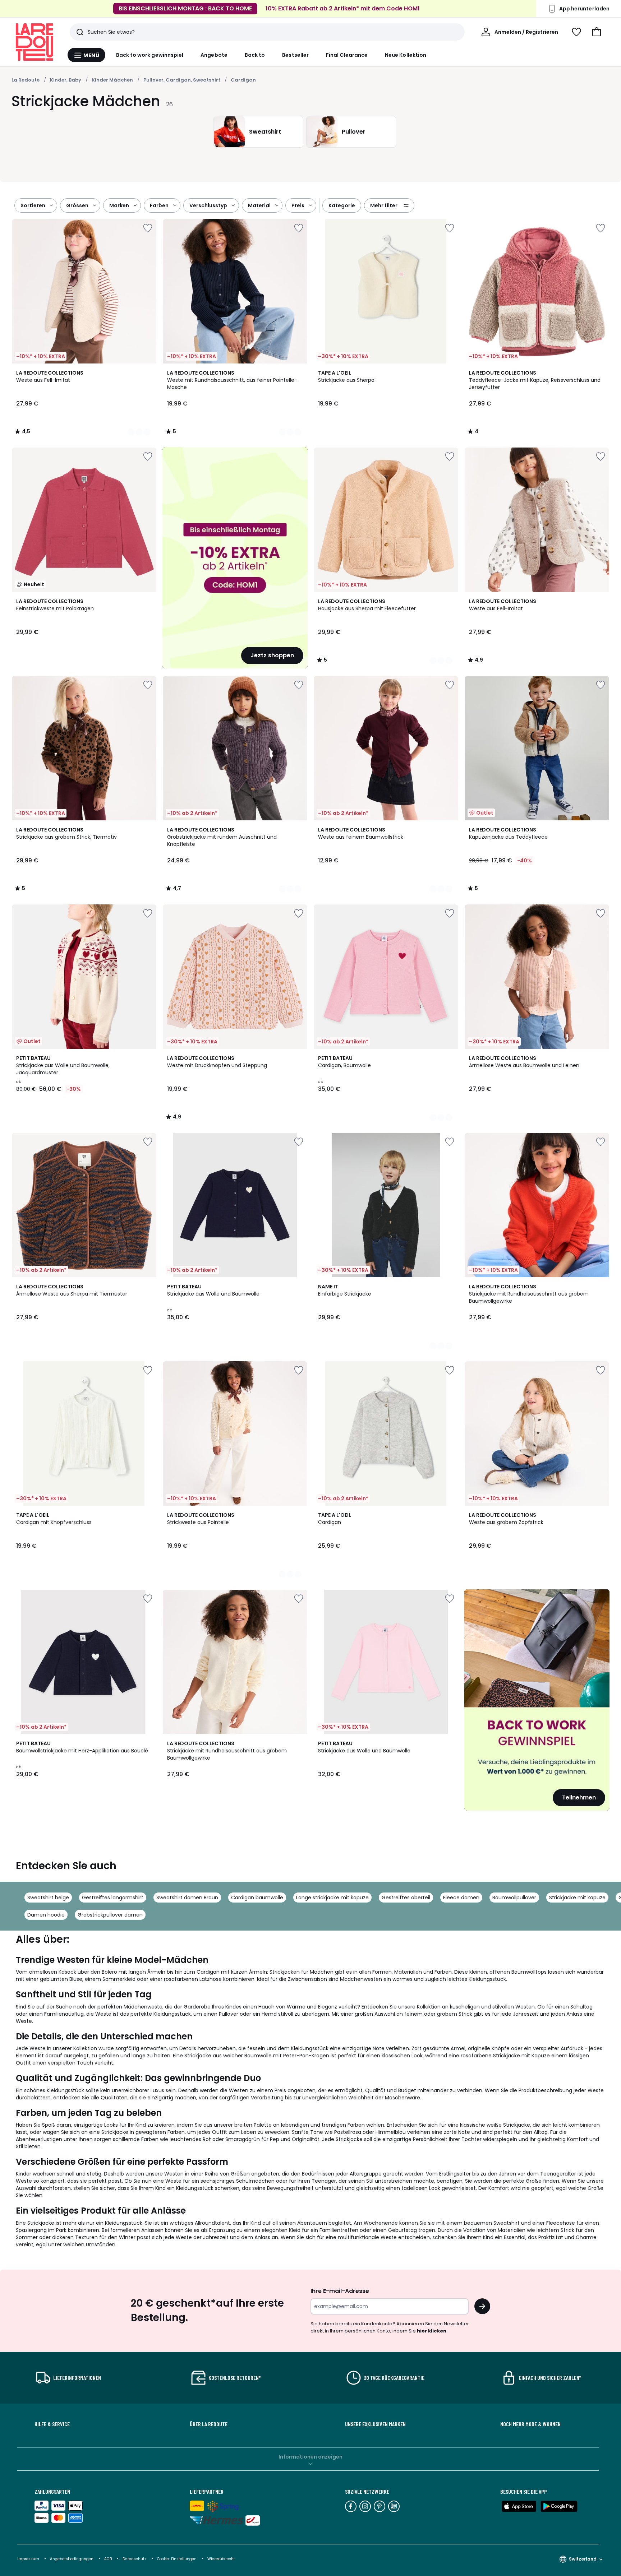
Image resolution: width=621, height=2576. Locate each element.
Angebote (214, 55)
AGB (109, 2559)
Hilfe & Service (52, 2424)
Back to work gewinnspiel (150, 55)
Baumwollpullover (514, 1898)
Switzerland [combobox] (583, 2559)
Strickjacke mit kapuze (577, 1898)
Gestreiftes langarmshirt (113, 1898)
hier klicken (432, 2331)
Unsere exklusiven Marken (375, 2424)
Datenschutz (135, 2559)
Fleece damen (461, 1898)
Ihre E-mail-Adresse (340, 2291)
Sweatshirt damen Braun (187, 1898)
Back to (255, 55)
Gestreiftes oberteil (406, 1898)
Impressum (28, 2559)
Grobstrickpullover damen (110, 1915)
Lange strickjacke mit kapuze (332, 1898)
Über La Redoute (209, 2424)
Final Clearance (347, 55)
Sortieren (33, 205)
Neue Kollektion (406, 55)
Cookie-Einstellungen (177, 2559)
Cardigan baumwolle (257, 1898)
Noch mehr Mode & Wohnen (530, 2424)
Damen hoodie (46, 1915)
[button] (597, 32)
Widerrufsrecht (221, 2559)
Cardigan (243, 80)
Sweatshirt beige (48, 1898)
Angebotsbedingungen (72, 2559)
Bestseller (295, 55)
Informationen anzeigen (310, 2457)
